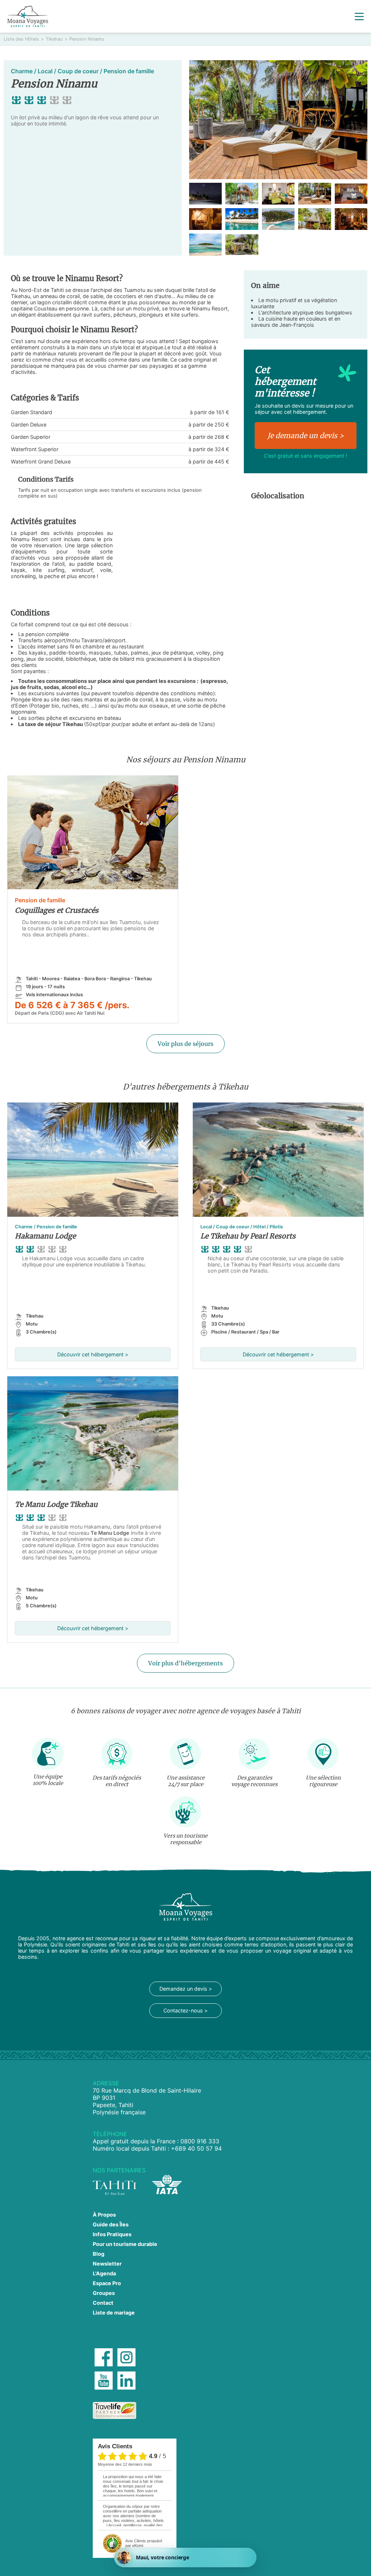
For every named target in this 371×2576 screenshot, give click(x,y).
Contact (103, 2303)
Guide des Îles (111, 2224)
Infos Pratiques (112, 2234)
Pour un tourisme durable (125, 2244)
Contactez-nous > (185, 2010)
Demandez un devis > (186, 1989)
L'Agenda (104, 2273)
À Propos (104, 2215)
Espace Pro (107, 2283)
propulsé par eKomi (144, 2543)
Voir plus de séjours (185, 1044)
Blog (99, 2254)
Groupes (104, 2293)
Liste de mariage (114, 2313)
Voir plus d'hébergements (185, 1663)
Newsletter (107, 2264)
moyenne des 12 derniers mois (125, 2464)
